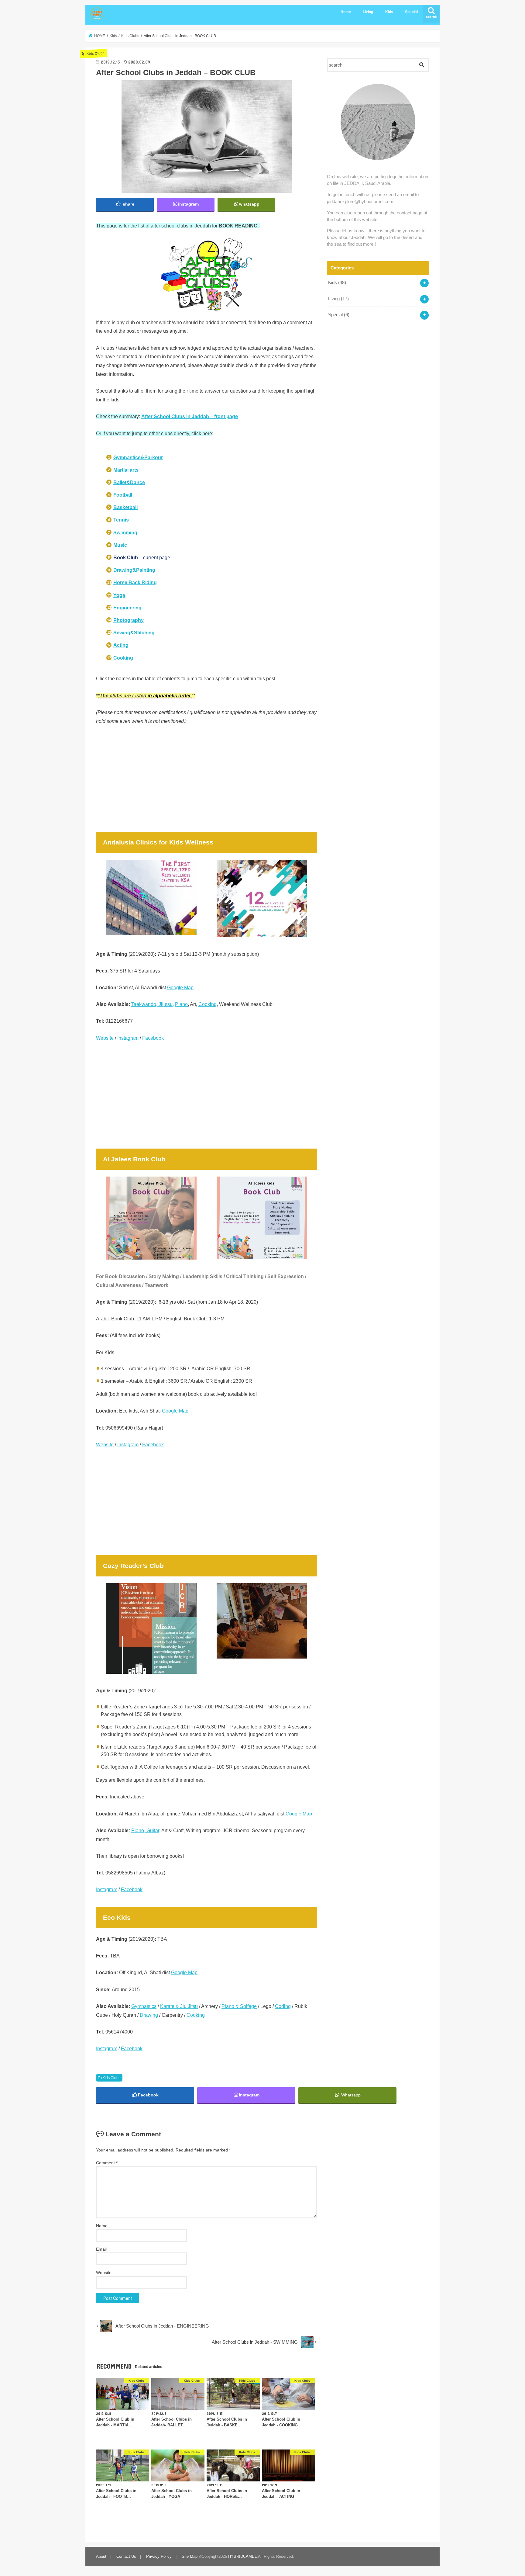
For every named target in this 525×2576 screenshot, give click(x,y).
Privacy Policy (159, 2556)
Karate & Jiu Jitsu (179, 2006)
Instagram (128, 1038)
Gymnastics (144, 2006)
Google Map (180, 987)
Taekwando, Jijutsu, (153, 1004)
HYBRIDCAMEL (242, 2556)
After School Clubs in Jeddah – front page (190, 416)
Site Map (190, 2556)
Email (101, 2249)
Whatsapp (350, 2095)
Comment (107, 2163)
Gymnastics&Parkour (138, 457)
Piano (181, 1004)
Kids (389, 12)
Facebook (154, 1038)
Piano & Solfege (239, 2006)
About (101, 2556)
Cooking (208, 1004)
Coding (283, 2006)
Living (368, 12)
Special (411, 12)
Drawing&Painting (134, 570)
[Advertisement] (207, 776)
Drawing (149, 2015)
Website (105, 1038)
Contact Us (126, 2556)
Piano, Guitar (145, 1830)
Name (102, 2226)
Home (346, 12)
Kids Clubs (111, 2078)
